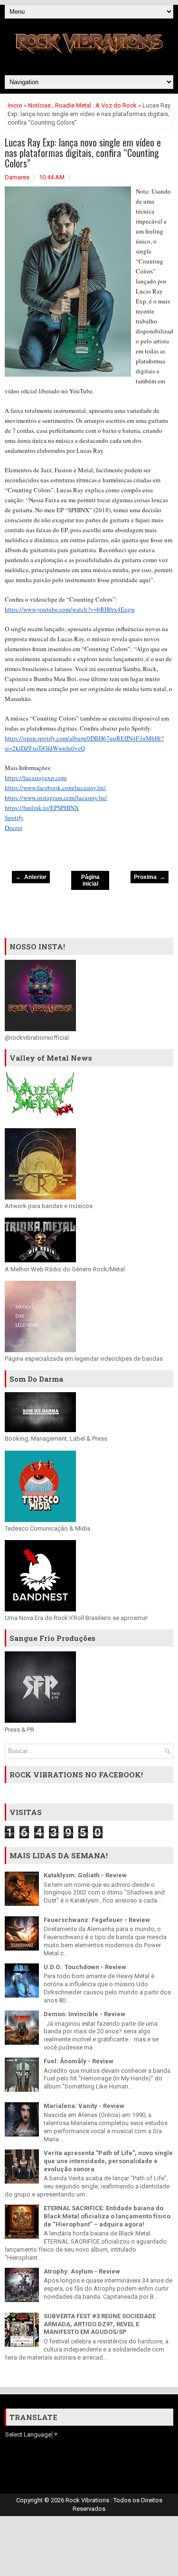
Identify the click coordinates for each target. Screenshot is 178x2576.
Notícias (39, 105)
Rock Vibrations (88, 2500)
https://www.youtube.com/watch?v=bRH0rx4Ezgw (70, 609)
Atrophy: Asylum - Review (82, 2271)
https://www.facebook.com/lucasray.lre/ (55, 788)
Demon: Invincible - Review (84, 2014)
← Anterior (31, 877)
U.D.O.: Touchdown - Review (85, 1967)
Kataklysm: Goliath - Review (85, 1875)
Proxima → (150, 877)
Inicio (15, 105)
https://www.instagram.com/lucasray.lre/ (56, 798)
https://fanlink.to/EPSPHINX (42, 808)
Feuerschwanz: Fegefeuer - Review (97, 1920)
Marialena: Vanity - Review (84, 2106)
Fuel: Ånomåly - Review (79, 2061)
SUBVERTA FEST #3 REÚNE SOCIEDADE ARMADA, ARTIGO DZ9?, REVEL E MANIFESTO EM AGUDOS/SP (100, 2324)
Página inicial (90, 880)
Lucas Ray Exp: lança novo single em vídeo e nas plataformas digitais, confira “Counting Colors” (83, 153)
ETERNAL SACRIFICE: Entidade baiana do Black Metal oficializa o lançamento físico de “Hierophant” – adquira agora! (107, 2216)
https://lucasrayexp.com (36, 778)
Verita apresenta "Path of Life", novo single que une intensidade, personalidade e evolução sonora (108, 2161)
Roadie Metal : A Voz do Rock (96, 105)
